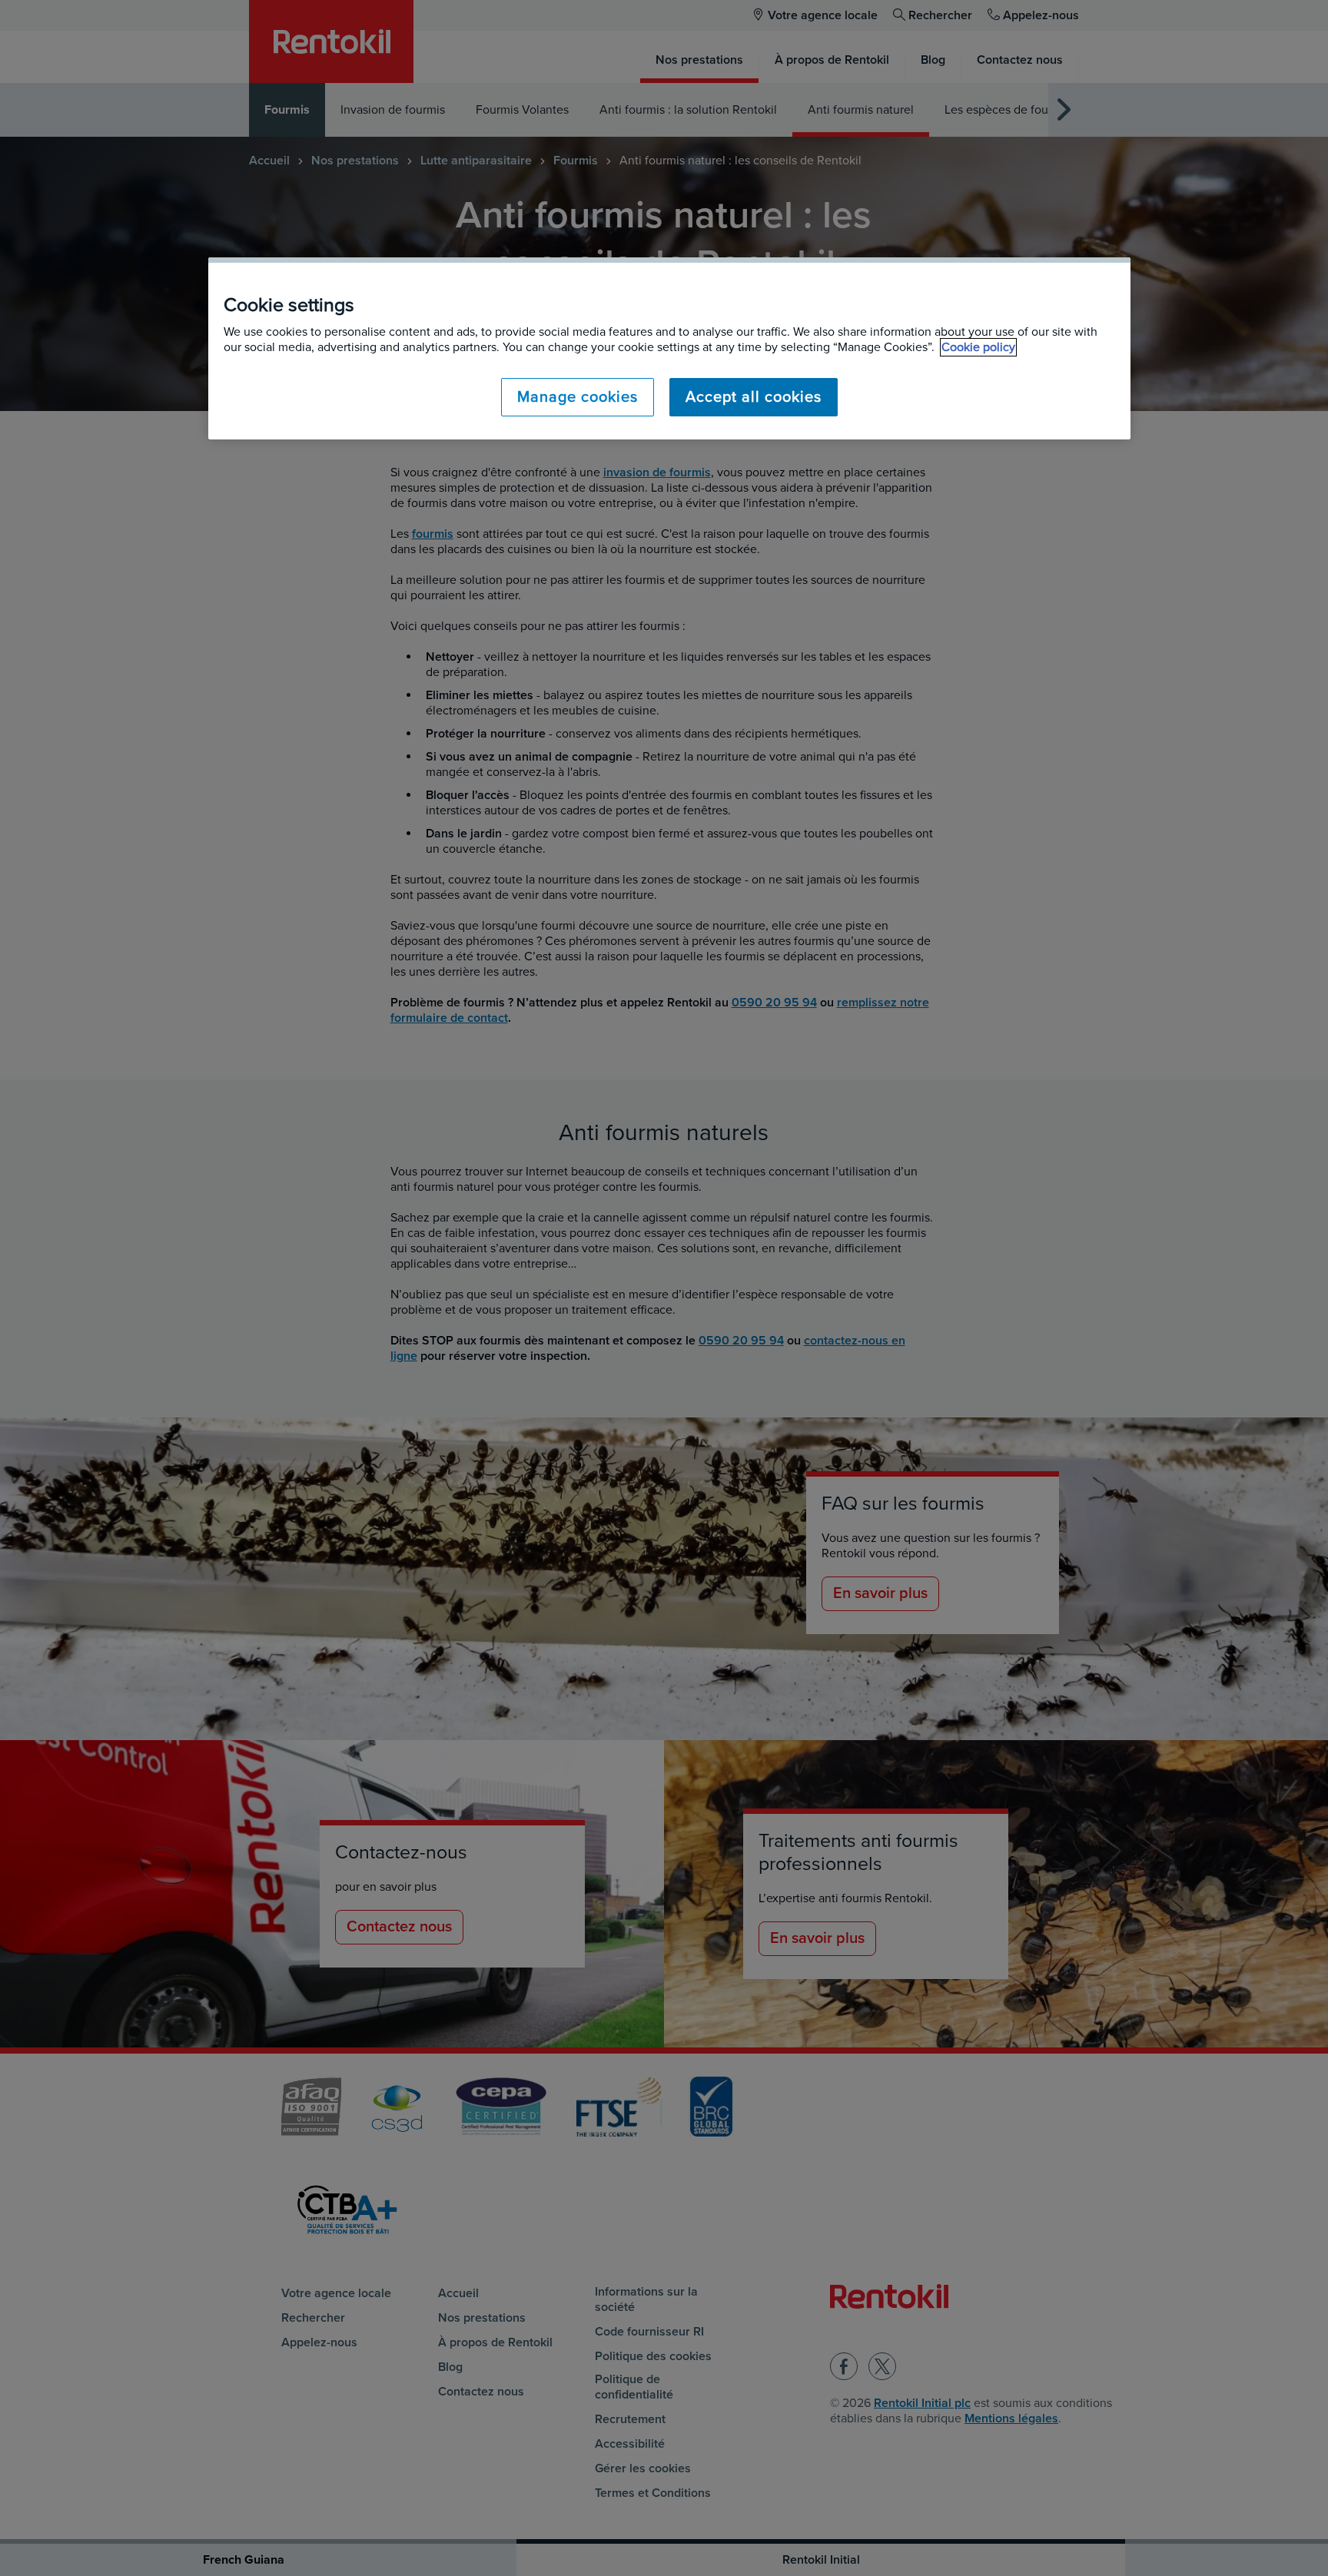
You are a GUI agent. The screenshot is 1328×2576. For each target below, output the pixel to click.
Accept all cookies (754, 397)
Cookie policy (978, 347)
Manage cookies (578, 397)
